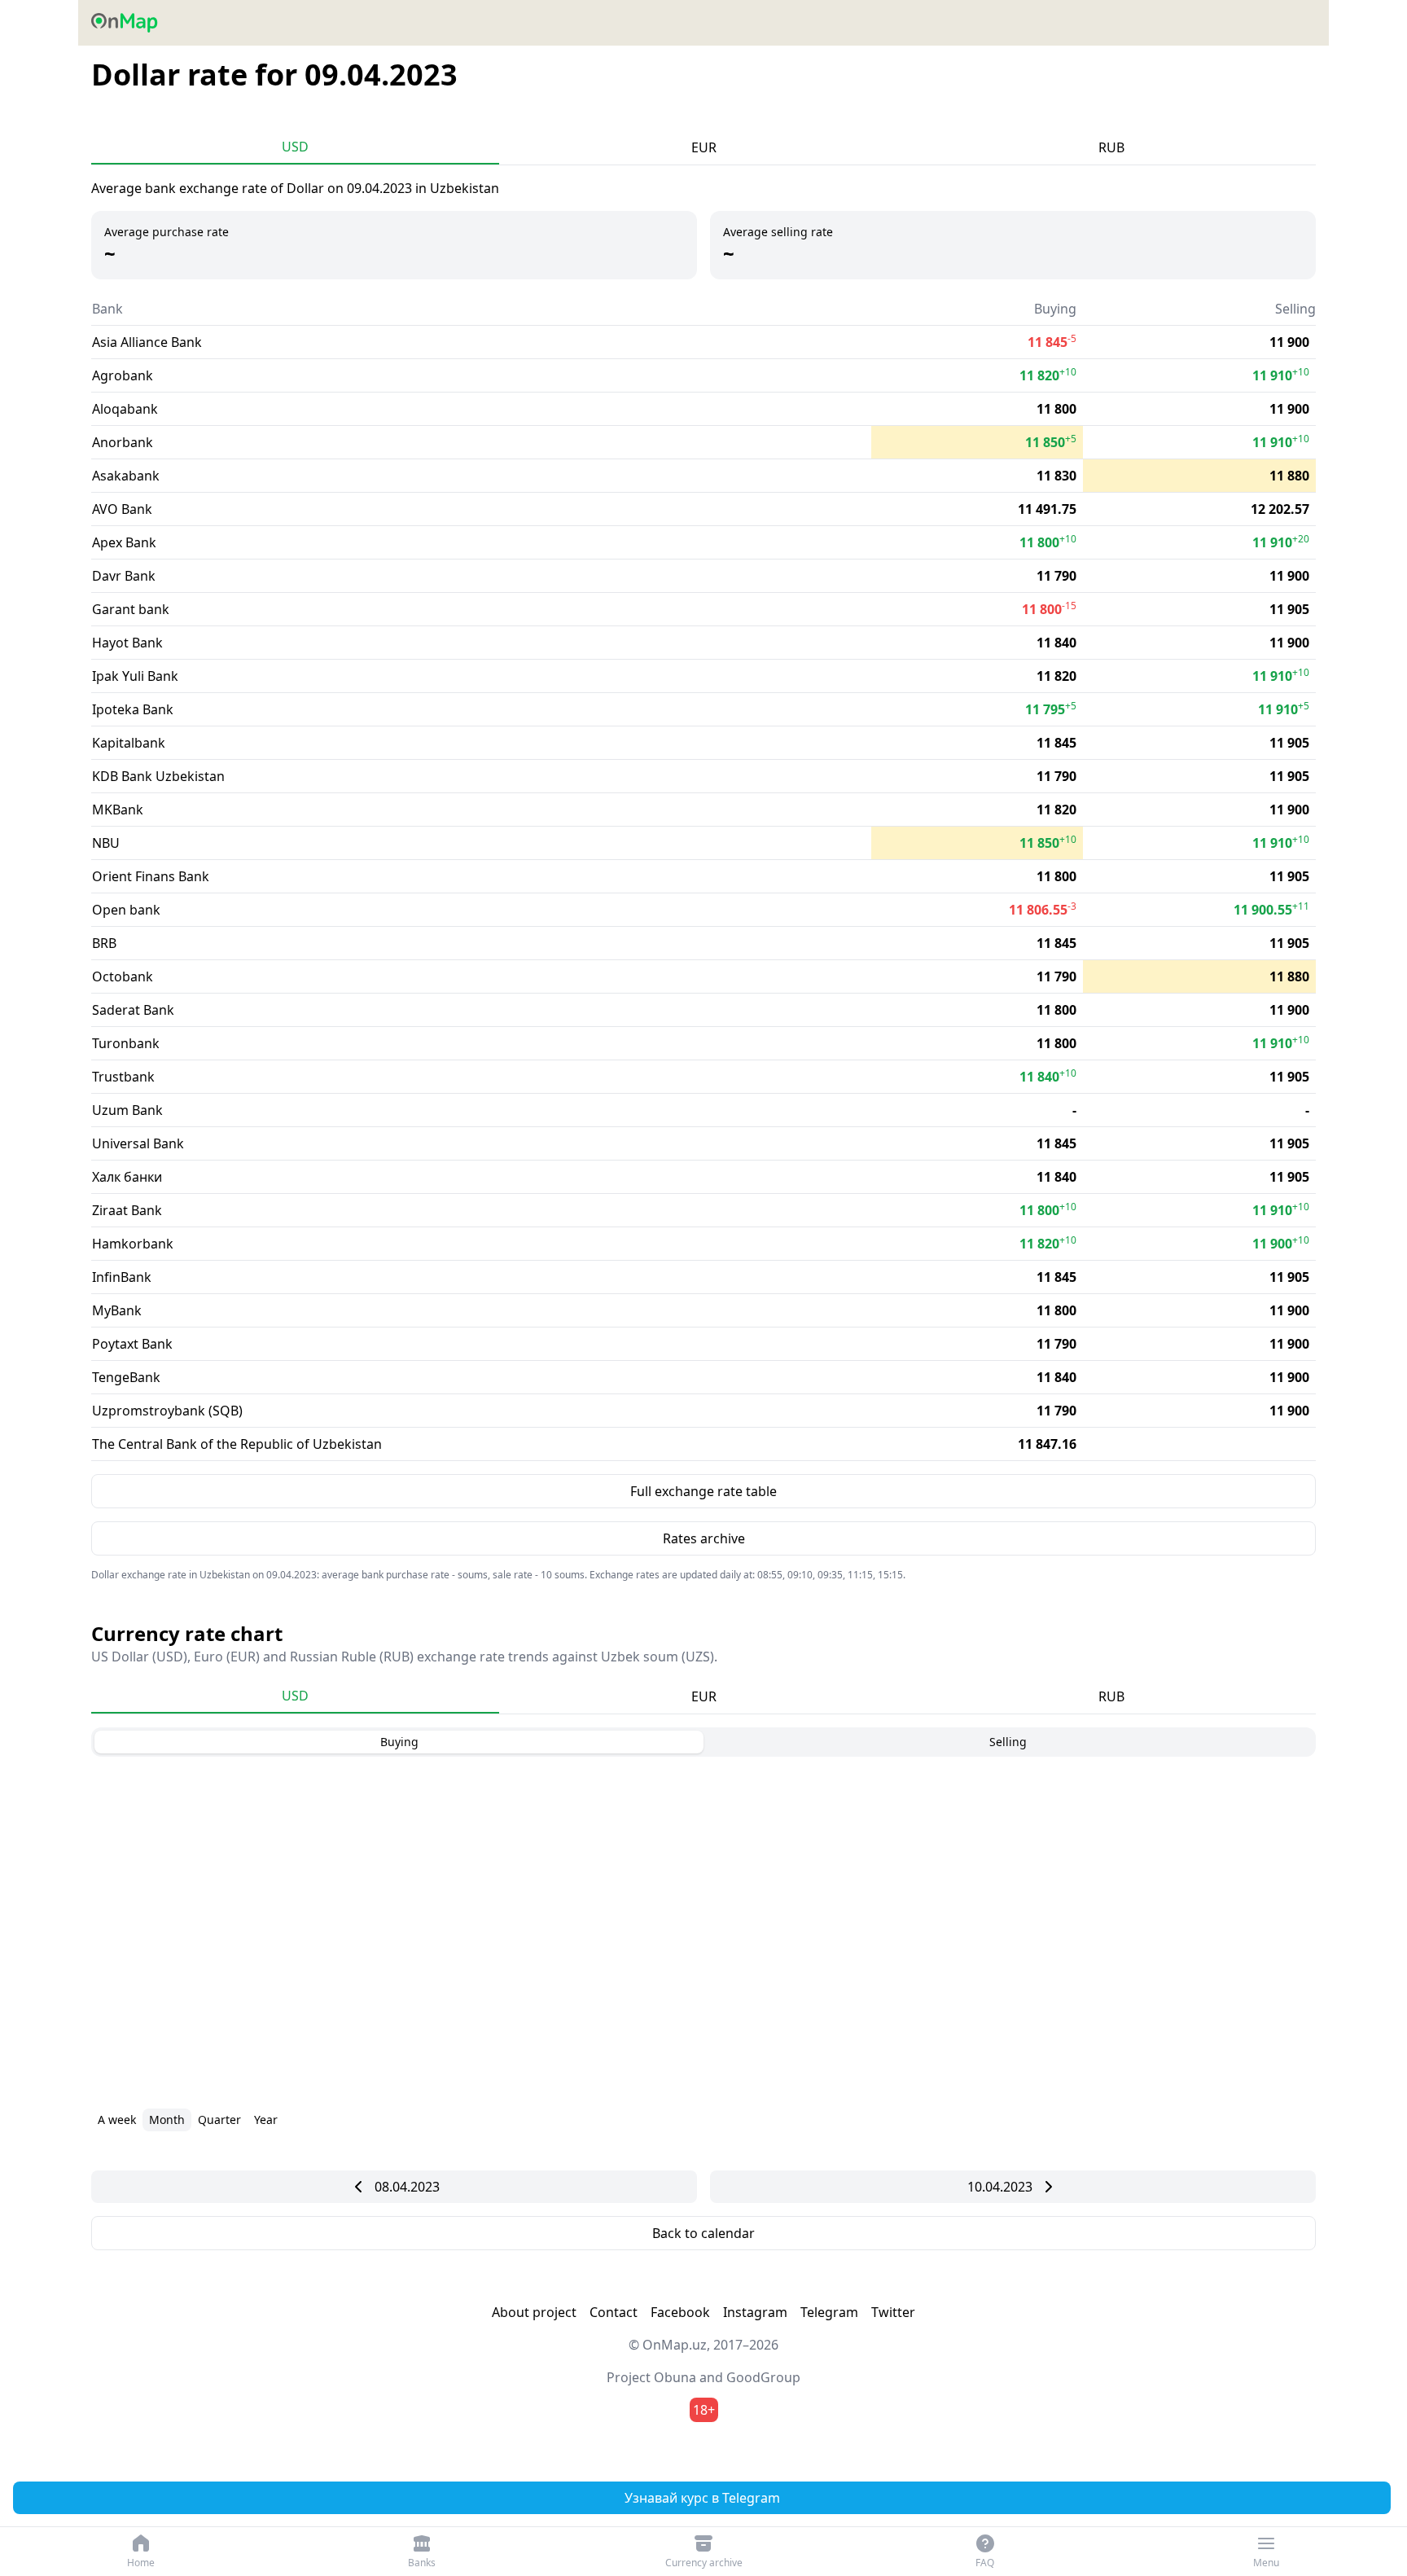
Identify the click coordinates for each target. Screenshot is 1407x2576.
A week (117, 2120)
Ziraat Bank (127, 1210)
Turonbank (126, 1043)
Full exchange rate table (703, 1491)
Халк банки (127, 1177)
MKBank (118, 810)
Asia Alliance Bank (147, 342)
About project (534, 2312)
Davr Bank (124, 576)
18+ (704, 2410)
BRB (104, 943)
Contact (614, 2312)
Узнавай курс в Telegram (702, 2498)
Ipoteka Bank (133, 709)
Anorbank (123, 442)
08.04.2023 (407, 2187)
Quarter (219, 2120)
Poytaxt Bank (132, 1344)
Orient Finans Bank (151, 876)
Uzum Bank (127, 1110)
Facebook (680, 2312)
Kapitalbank (129, 743)
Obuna (675, 2377)
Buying (399, 1742)
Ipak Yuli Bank (135, 676)
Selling (1008, 1742)
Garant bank (131, 609)
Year (266, 2120)
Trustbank (123, 1077)
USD (295, 147)
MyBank (117, 1310)
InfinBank (122, 1277)
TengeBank (126, 1377)
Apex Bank (124, 542)
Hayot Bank (127, 643)
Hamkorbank (133, 1244)
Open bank (126, 910)
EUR (704, 147)
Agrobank (123, 375)
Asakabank (126, 476)
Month (167, 2120)
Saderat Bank (133, 1010)
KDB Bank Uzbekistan (158, 776)
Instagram (755, 2312)
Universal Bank (138, 1143)
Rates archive (704, 1538)
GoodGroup (763, 2377)
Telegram (829, 2312)
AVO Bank (122, 509)
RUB (1111, 147)
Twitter (893, 2312)
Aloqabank (125, 409)
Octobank (123, 976)
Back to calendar (703, 2233)
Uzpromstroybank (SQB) (167, 1411)
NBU (106, 843)
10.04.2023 (1000, 2187)
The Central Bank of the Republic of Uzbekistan (237, 1444)
